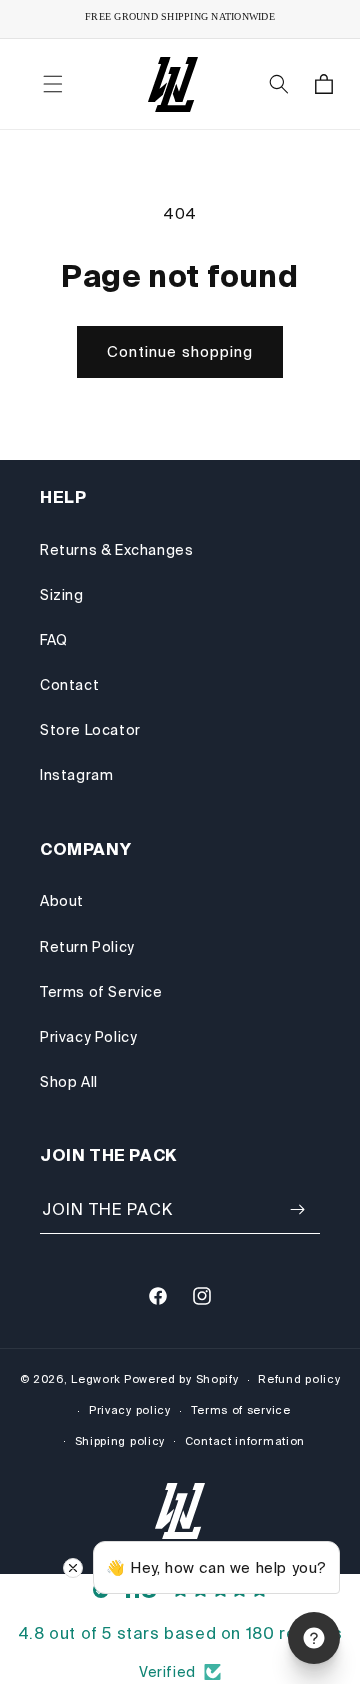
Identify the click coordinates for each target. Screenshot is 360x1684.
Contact (69, 685)
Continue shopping (180, 351)
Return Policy (87, 947)
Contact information (245, 1441)
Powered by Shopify (181, 1379)
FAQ (54, 640)
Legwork (96, 1379)
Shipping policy (120, 1441)
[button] (53, 84)
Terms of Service (101, 992)
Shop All (69, 1082)
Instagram (76, 775)
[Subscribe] (297, 1209)
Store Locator (90, 730)
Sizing (62, 595)
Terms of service (241, 1410)
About (62, 901)
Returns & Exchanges (116, 550)
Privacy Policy (88, 1037)
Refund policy (299, 1379)
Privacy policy (130, 1410)
